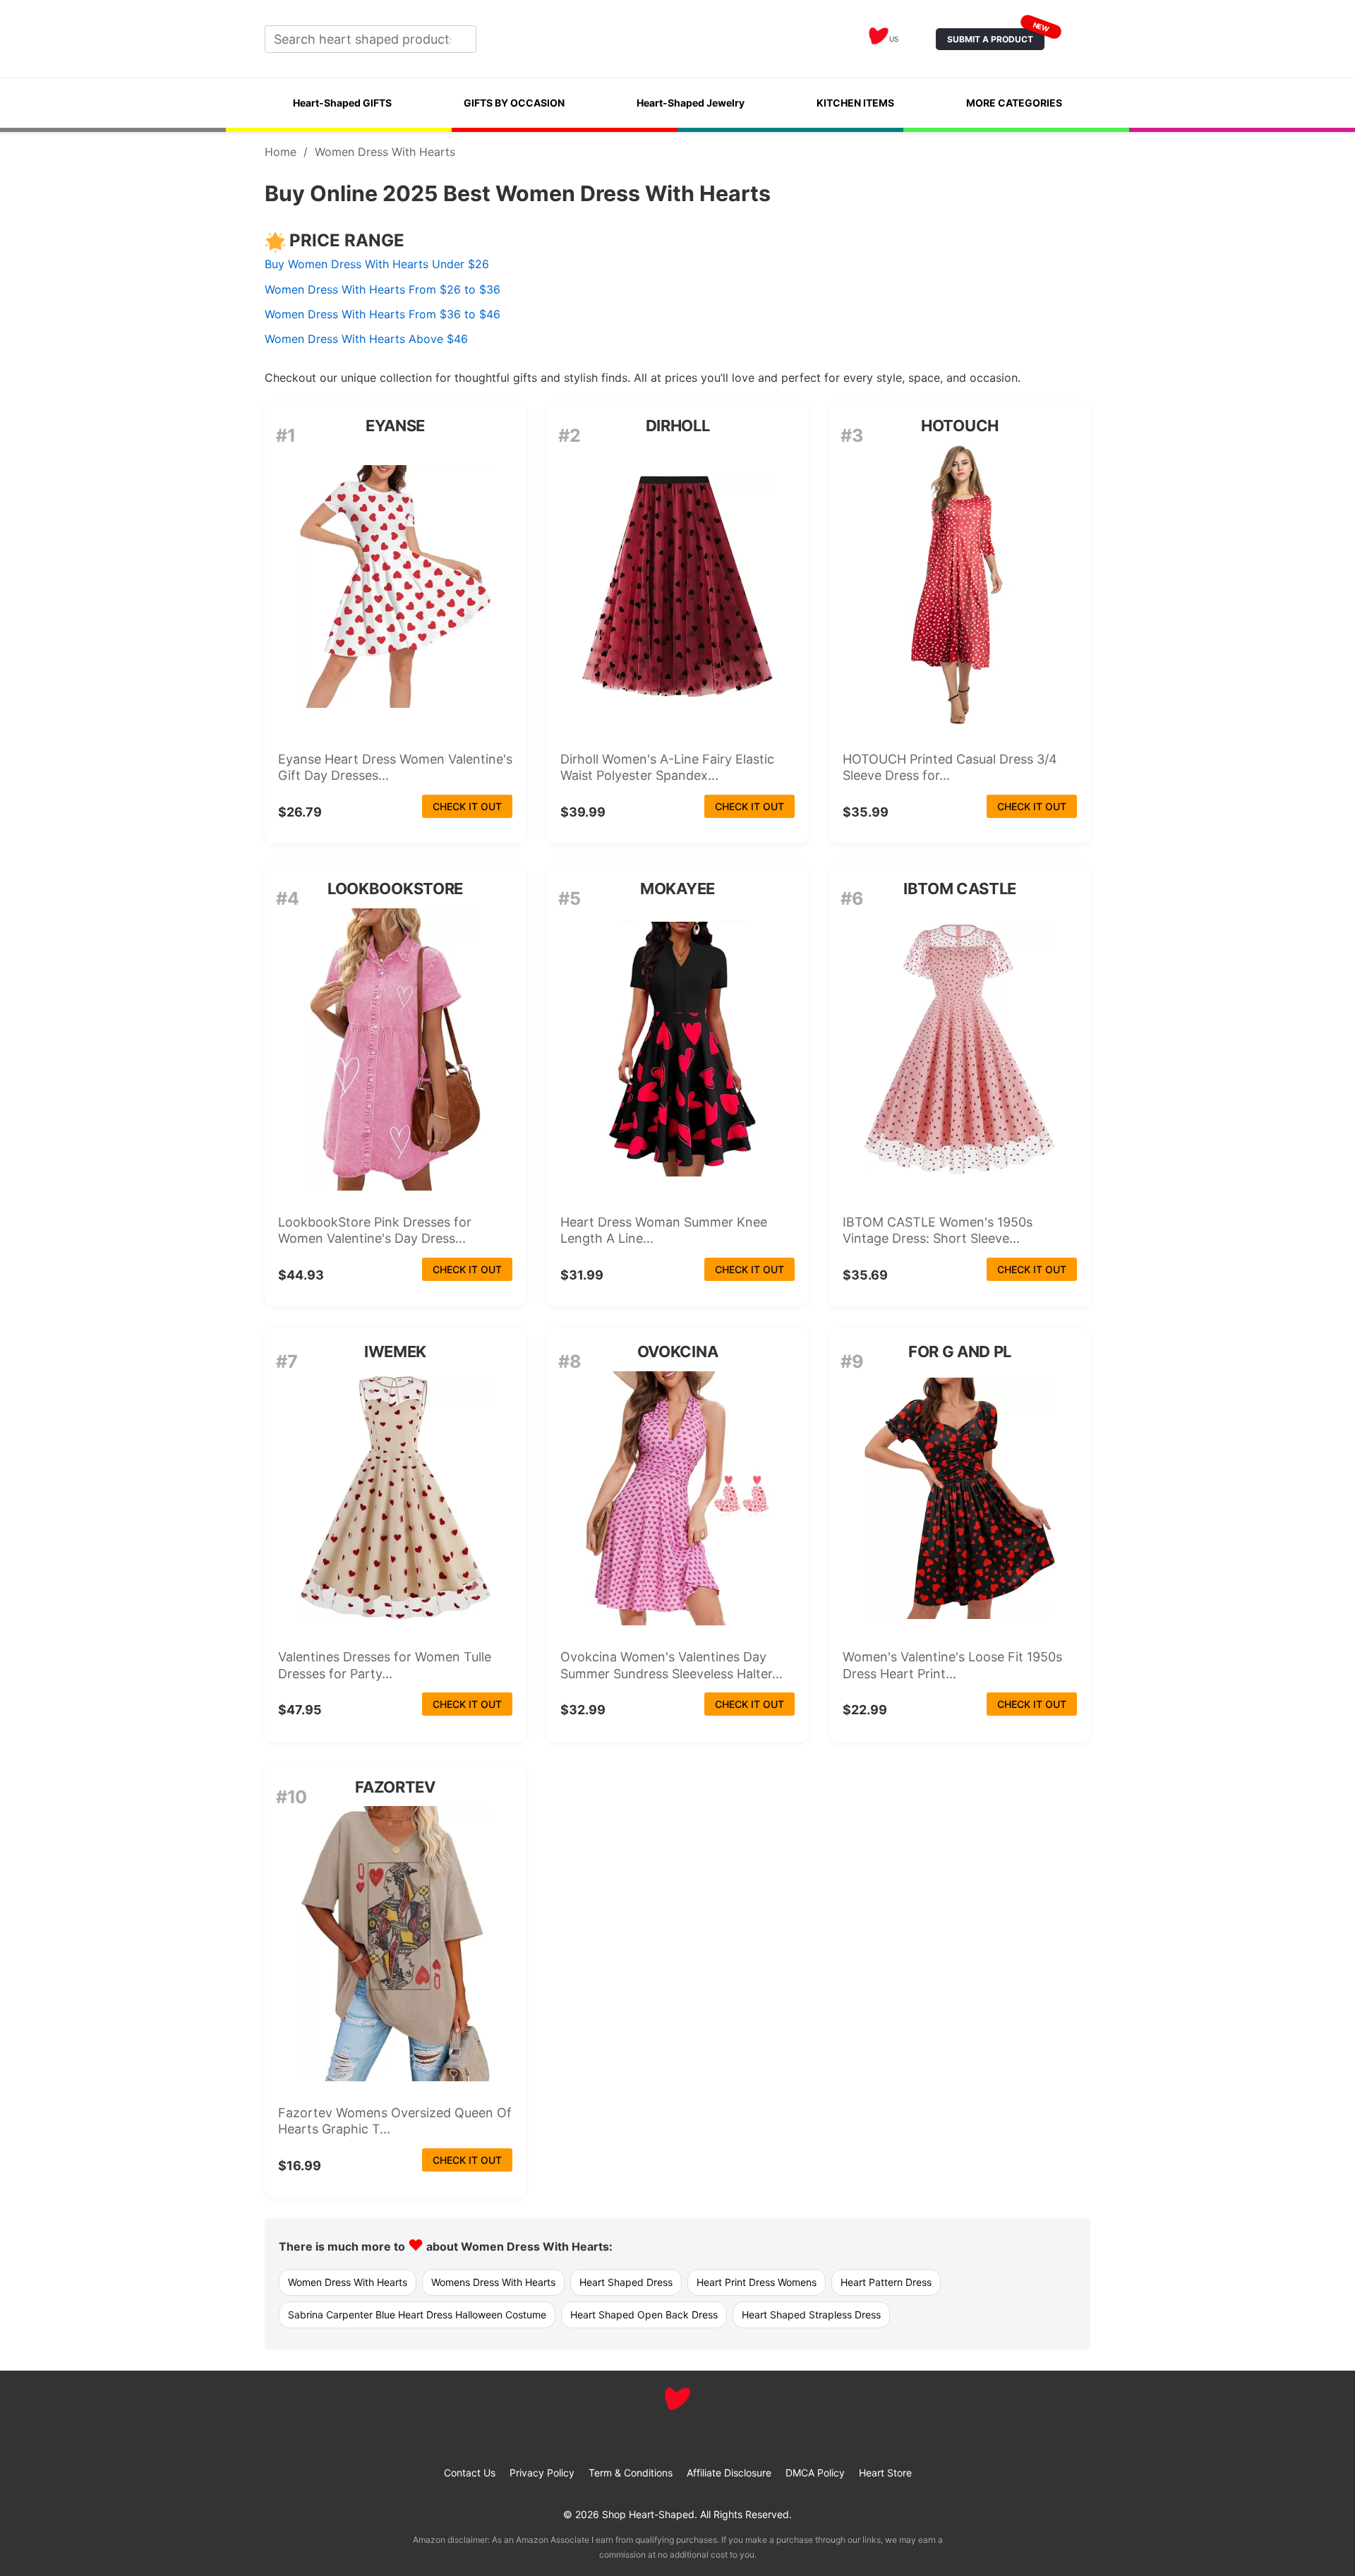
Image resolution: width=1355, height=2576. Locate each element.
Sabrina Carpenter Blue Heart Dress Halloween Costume (417, 2315)
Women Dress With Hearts (348, 2282)
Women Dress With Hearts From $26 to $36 (383, 289)
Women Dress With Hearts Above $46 (366, 339)
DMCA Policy (815, 2473)
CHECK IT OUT (467, 806)
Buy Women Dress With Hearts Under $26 (377, 264)
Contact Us (470, 2473)
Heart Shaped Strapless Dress (811, 2315)
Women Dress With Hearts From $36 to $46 (383, 314)
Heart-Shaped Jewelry (691, 103)
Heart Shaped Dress (626, 2282)
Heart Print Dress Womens (757, 2282)
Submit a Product (996, 36)
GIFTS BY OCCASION (514, 103)
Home (281, 152)
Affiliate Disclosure (729, 2473)
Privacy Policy (542, 2473)
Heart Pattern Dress (886, 2282)
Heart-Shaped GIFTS (342, 103)
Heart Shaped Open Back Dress (644, 2315)
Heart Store (885, 2473)
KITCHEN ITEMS (855, 103)
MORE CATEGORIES (1014, 103)
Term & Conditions (631, 2473)
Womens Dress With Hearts (493, 2282)
